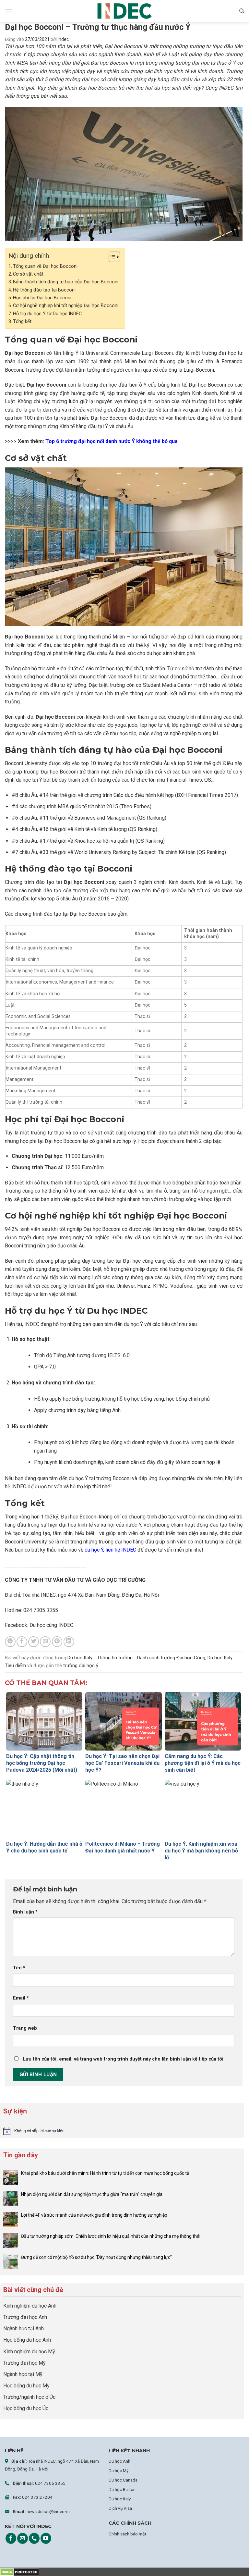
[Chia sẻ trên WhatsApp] (10, 1642)
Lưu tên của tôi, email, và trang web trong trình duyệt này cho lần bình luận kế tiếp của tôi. (124, 2059)
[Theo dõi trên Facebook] (11, 2538)
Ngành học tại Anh (24, 2328)
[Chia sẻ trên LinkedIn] (69, 1642)
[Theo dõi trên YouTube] (46, 2538)
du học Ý (94, 1550)
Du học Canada (123, 2480)
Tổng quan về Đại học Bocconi (45, 266)
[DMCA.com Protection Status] (20, 2572)
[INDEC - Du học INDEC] (124, 11)
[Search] (242, 11)
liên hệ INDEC (121, 1550)
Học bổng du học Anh (27, 2340)
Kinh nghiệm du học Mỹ (29, 2352)
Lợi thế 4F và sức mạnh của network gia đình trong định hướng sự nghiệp (94, 2215)
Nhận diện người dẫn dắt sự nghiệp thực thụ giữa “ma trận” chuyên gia (92, 2194)
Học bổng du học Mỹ (26, 2386)
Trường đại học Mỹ (24, 2363)
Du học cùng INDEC (51, 1625)
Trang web (25, 2028)
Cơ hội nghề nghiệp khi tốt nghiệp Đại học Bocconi (66, 306)
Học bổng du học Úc (26, 2408)
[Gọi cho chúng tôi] (34, 2538)
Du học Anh (119, 2461)
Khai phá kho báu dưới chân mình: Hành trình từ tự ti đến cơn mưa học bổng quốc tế (105, 2173)
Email (21, 1998)
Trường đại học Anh (25, 2317)
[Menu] (9, 11)
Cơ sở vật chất (29, 274)
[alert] (122, 2131)
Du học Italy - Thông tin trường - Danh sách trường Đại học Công (136, 1658)
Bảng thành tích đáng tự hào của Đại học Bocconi (66, 282)
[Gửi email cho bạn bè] (45, 1642)
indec (63, 39)
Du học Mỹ (119, 2471)
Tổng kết (22, 322)
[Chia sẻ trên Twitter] (34, 1642)
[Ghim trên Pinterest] (57, 1642)
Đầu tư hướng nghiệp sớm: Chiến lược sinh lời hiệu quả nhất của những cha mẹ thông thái (111, 2236)
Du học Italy (120, 2499)
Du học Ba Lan (122, 2489)
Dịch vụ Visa (120, 2508)
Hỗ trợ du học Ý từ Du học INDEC (47, 314)
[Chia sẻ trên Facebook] (22, 1642)
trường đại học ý (81, 1666)
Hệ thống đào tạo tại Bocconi (44, 290)
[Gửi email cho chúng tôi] (23, 2538)
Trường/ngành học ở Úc (29, 2397)
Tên (19, 1968)
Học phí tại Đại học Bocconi (42, 298)
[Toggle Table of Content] (111, 257)
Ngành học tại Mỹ (23, 2374)
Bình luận (25, 1912)
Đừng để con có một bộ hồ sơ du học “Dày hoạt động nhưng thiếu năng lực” (96, 2257)
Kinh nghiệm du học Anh (30, 2306)
